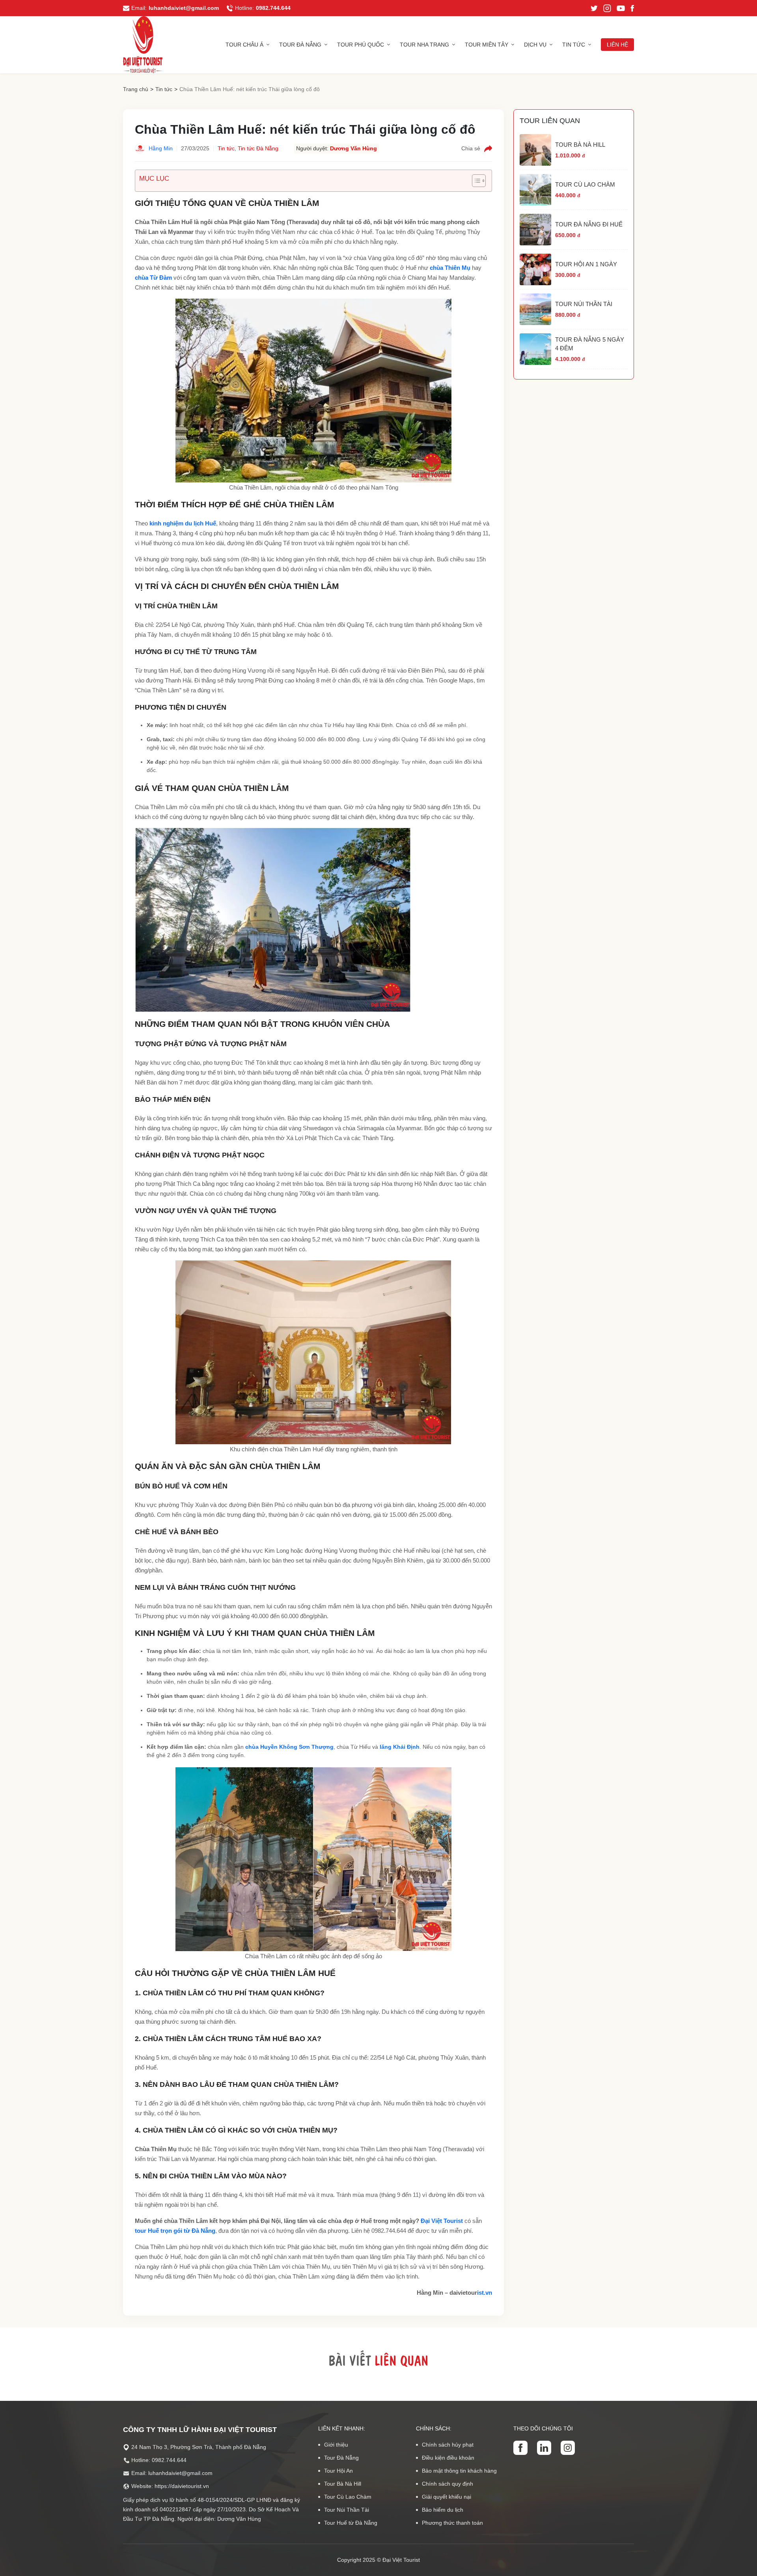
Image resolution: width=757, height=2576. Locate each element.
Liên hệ (617, 45)
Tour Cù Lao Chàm (348, 2497)
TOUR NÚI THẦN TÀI (584, 304)
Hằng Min (161, 148)
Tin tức (574, 45)
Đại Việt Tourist (442, 2221)
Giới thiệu (336, 2445)
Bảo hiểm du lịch (443, 2510)
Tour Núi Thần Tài (347, 2510)
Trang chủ (136, 89)
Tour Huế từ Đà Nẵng (351, 2523)
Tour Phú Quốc (361, 45)
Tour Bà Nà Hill (343, 2484)
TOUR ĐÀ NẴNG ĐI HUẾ (589, 224)
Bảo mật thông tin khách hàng (459, 2471)
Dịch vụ (535, 45)
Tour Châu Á (244, 45)
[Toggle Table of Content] (475, 181)
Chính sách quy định (447, 2484)
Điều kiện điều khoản (448, 2458)
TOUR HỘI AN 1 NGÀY (586, 264)
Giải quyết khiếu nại (447, 2497)
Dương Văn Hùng (353, 148)
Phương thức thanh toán (452, 2523)
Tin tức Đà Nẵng (258, 148)
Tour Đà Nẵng (300, 45)
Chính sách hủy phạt (448, 2445)
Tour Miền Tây (487, 45)
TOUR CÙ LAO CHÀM (585, 184)
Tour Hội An (338, 2471)
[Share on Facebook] (488, 149)
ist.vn (485, 2293)
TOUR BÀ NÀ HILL (580, 145)
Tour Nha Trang (424, 45)
